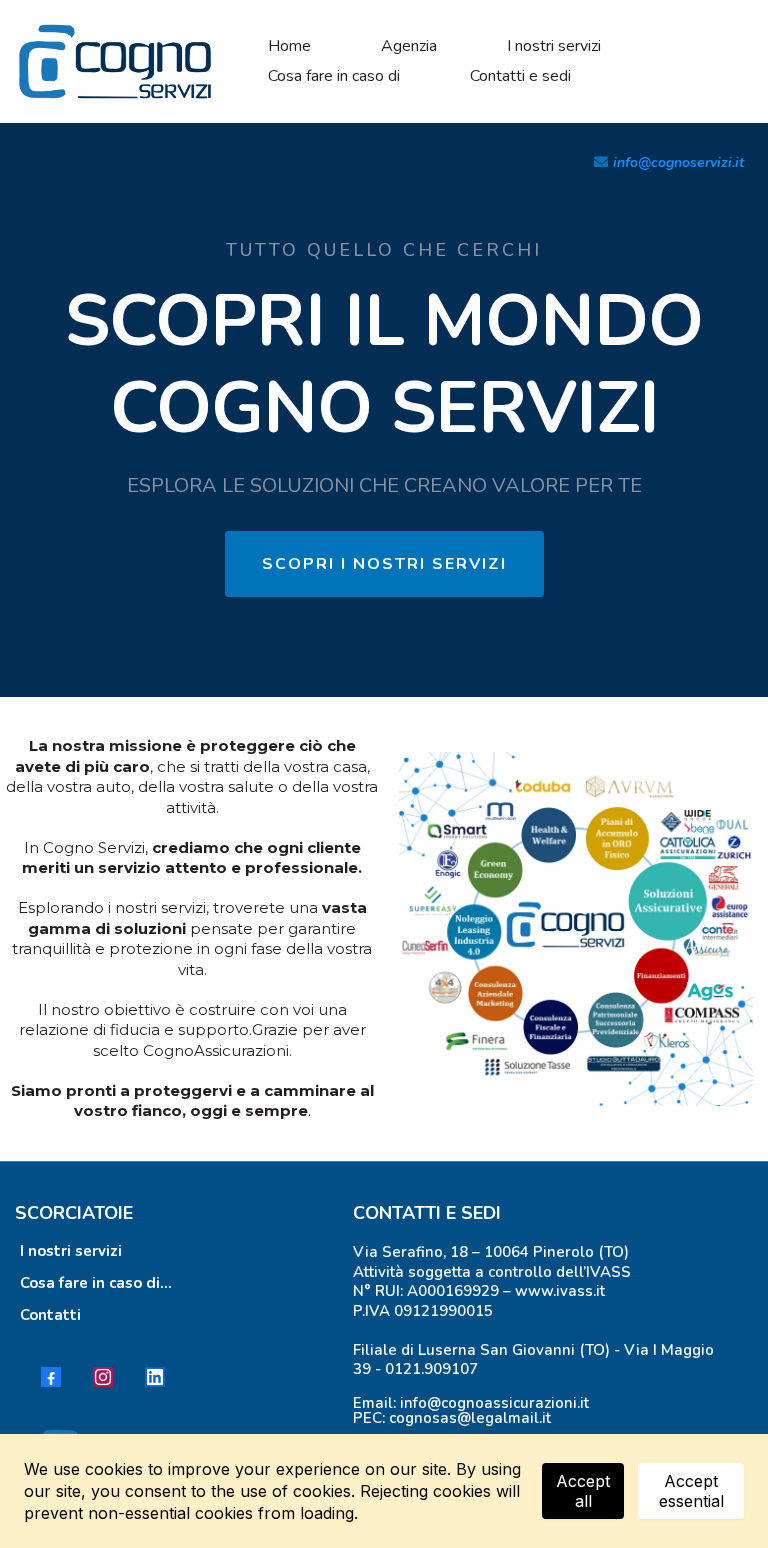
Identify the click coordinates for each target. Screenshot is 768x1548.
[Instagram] (103, 1377)
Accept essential (691, 1491)
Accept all (583, 1491)
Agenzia (409, 46)
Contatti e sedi (520, 76)
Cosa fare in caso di (334, 76)
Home (289, 46)
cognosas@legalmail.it (470, 1418)
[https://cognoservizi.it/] (115, 60)
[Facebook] (51, 1377)
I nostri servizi (554, 46)
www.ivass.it (560, 1291)
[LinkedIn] (155, 1377)
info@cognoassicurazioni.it (494, 1403)
